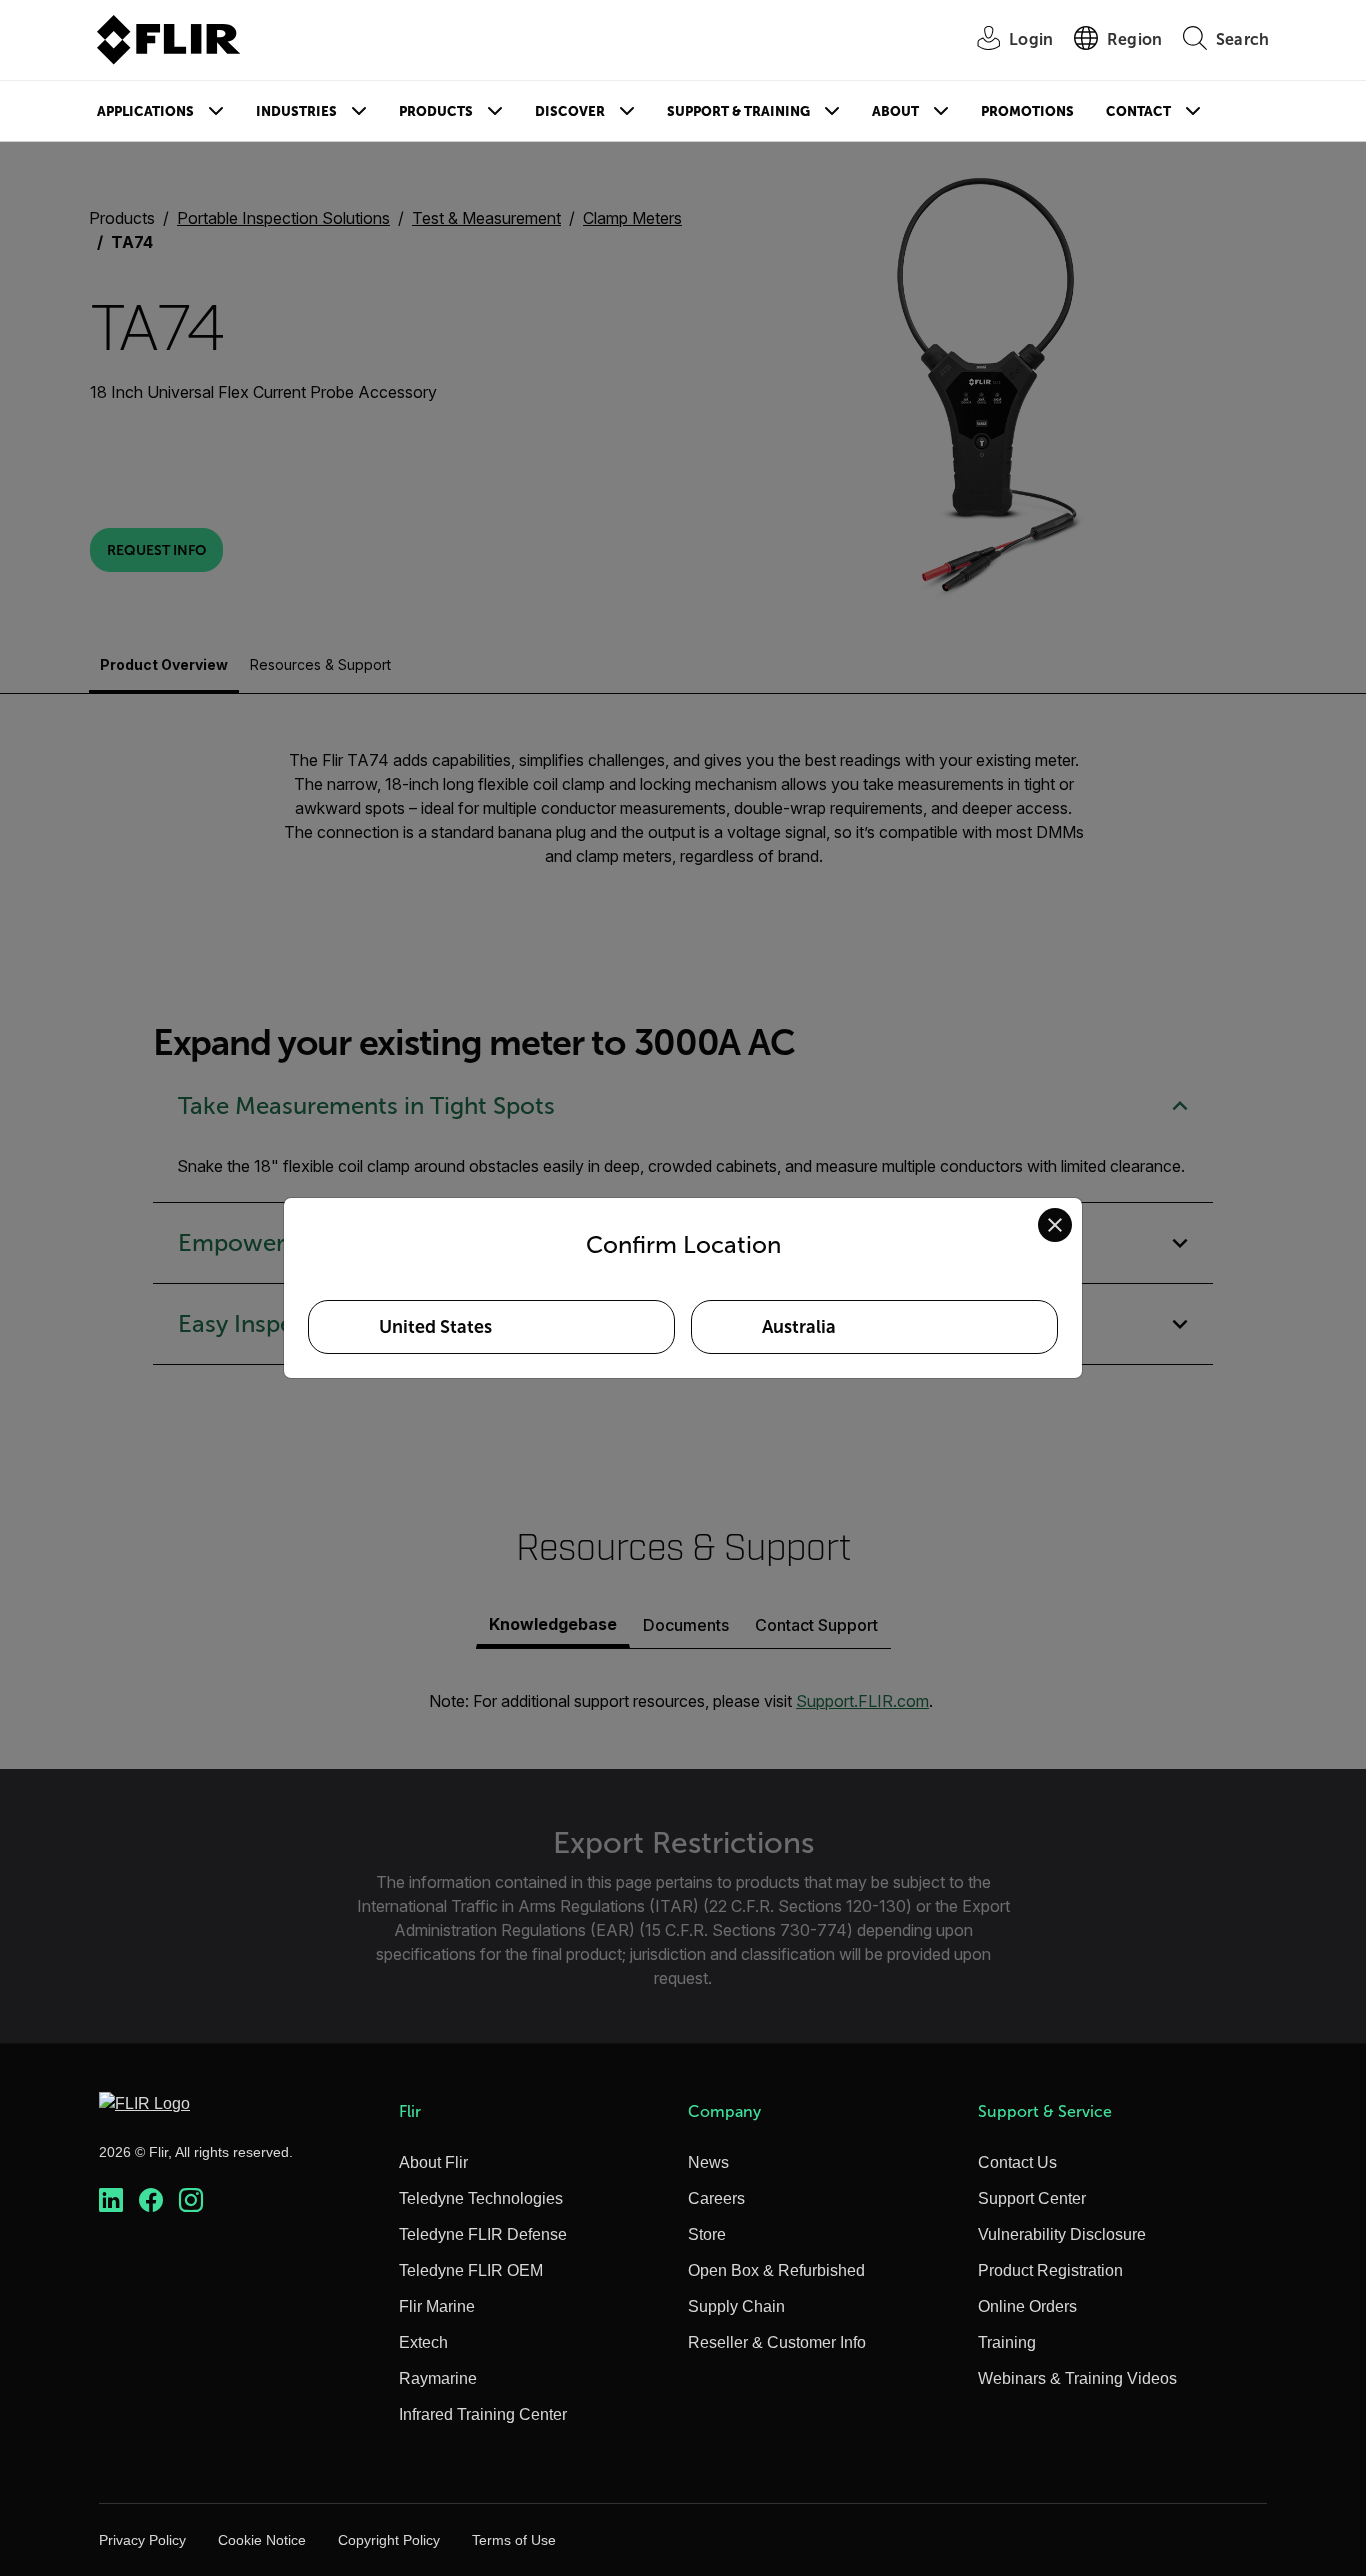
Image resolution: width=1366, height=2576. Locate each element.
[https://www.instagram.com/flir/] (191, 2200)
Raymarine (438, 2378)
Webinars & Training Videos (1077, 2378)
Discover (570, 111)
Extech (423, 2342)
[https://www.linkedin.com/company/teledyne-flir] (111, 2200)
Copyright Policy (389, 2540)
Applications (145, 111)
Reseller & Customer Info (777, 2342)
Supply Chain (736, 2306)
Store (707, 2234)
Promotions (1027, 111)
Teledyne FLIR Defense (483, 2234)
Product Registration (1050, 2270)
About (895, 111)
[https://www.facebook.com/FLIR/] (151, 2200)
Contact (1138, 111)
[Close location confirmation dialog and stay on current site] (1055, 1225)
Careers (716, 2198)
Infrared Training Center (483, 2414)
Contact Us (1017, 2162)
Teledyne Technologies (481, 2198)
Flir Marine (437, 2306)
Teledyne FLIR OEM (471, 2270)
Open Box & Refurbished (776, 2270)
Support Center (1032, 2198)
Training (1007, 2342)
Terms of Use (514, 2540)
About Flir (433, 2162)
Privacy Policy (142, 2540)
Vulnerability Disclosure (1062, 2234)
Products (436, 111)
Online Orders (1027, 2306)
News (708, 2162)
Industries (296, 111)
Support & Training (738, 111)
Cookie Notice (262, 2540)
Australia (799, 1327)
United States (435, 1327)
